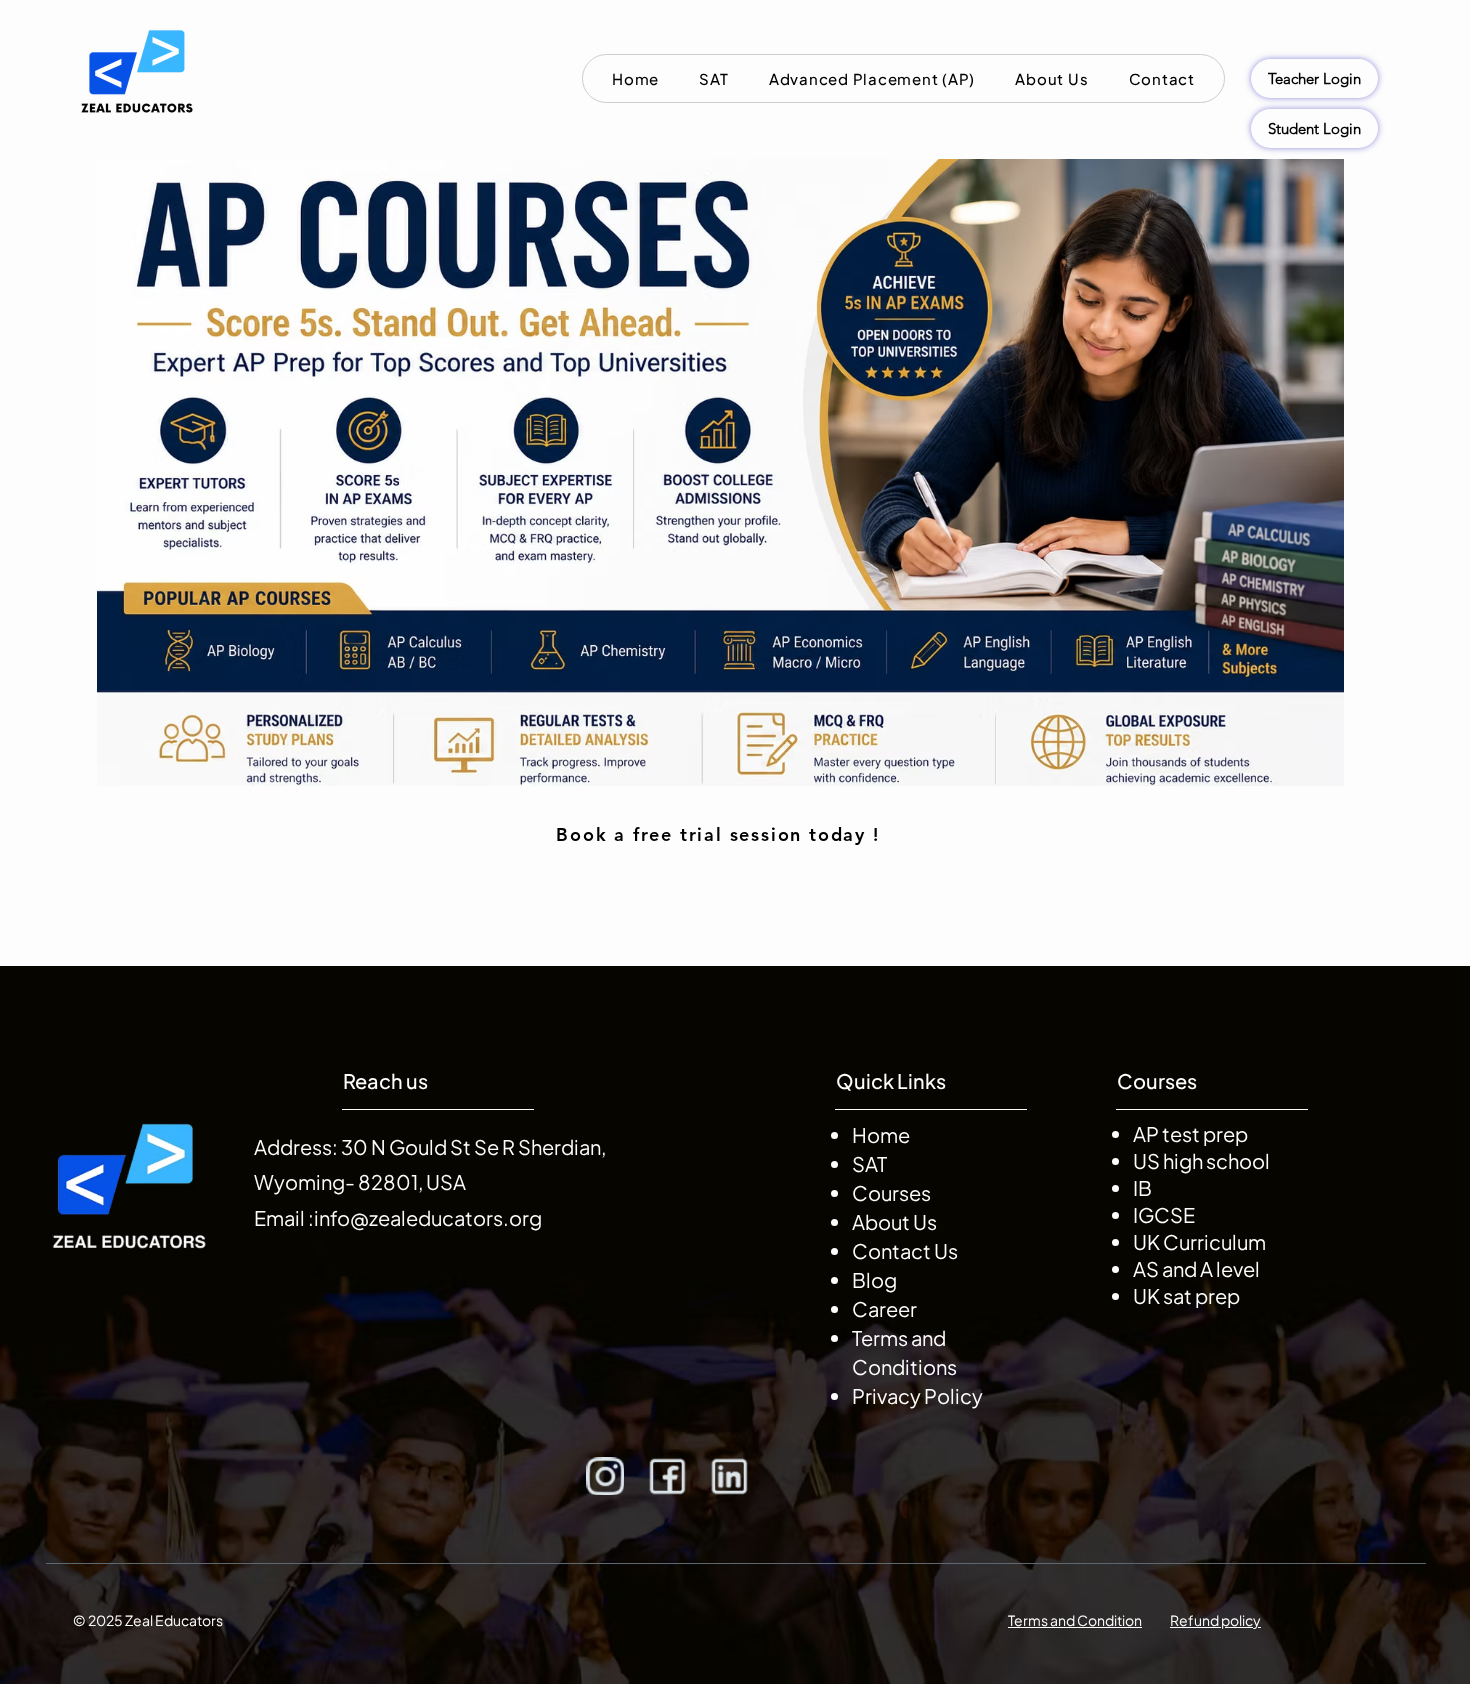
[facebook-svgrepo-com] (667, 1476)
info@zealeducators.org (428, 1217)
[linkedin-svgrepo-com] (729, 1476)
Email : (284, 1217)
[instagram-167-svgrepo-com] (605, 1476)
